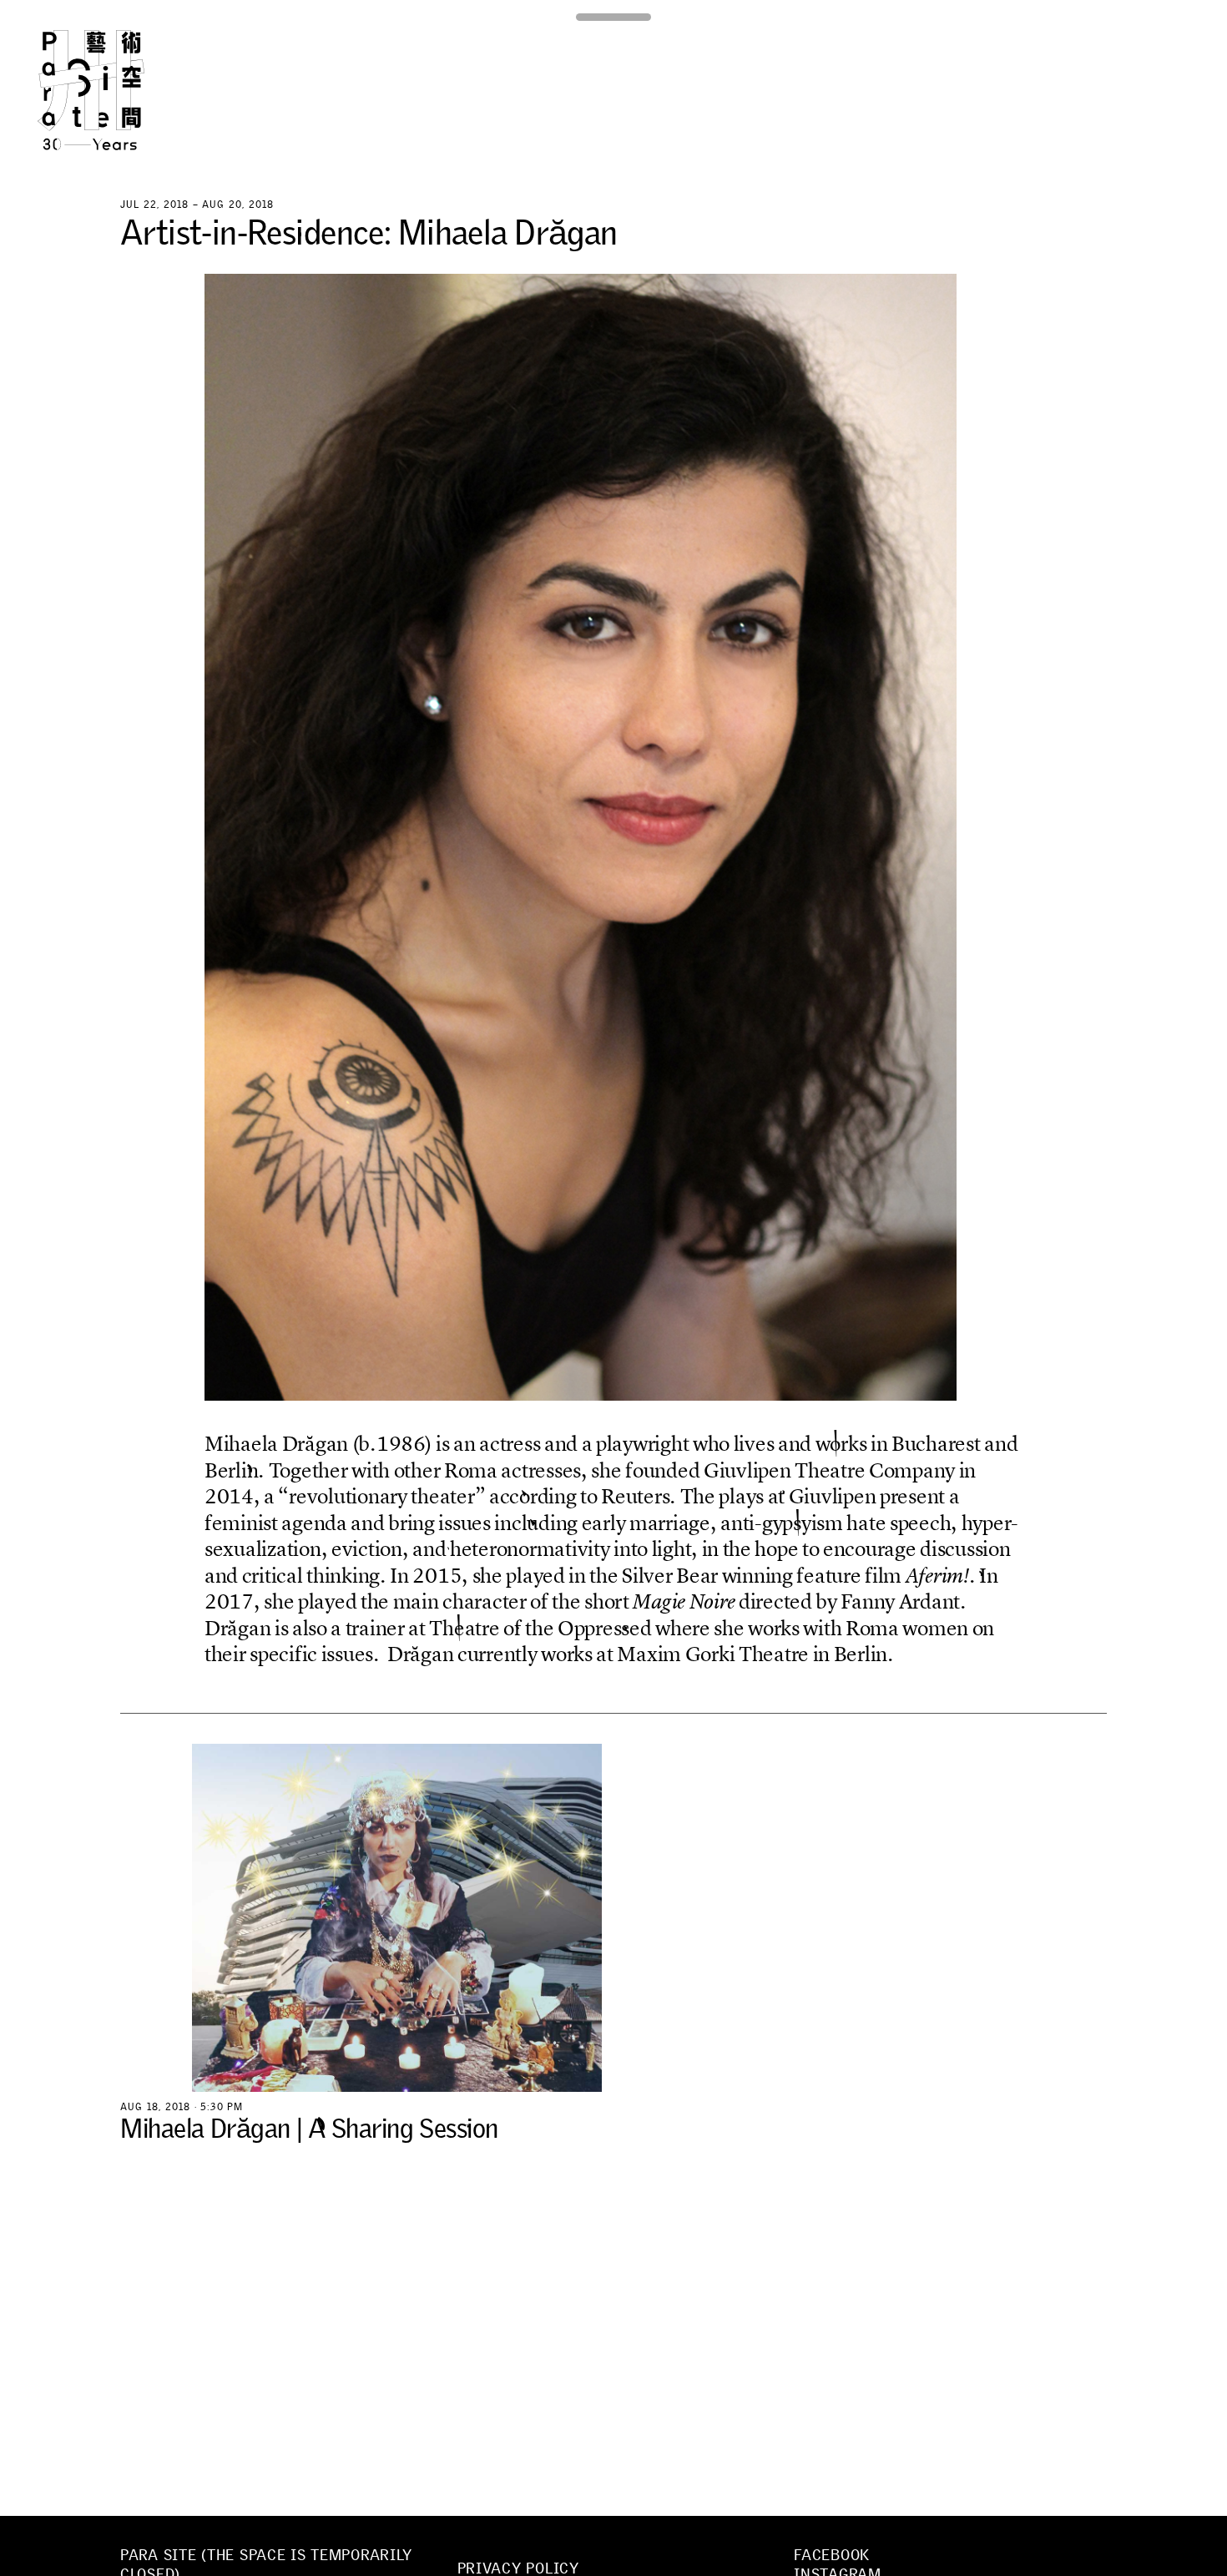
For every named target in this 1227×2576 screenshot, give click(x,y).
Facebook (832, 2555)
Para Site (119, 90)
